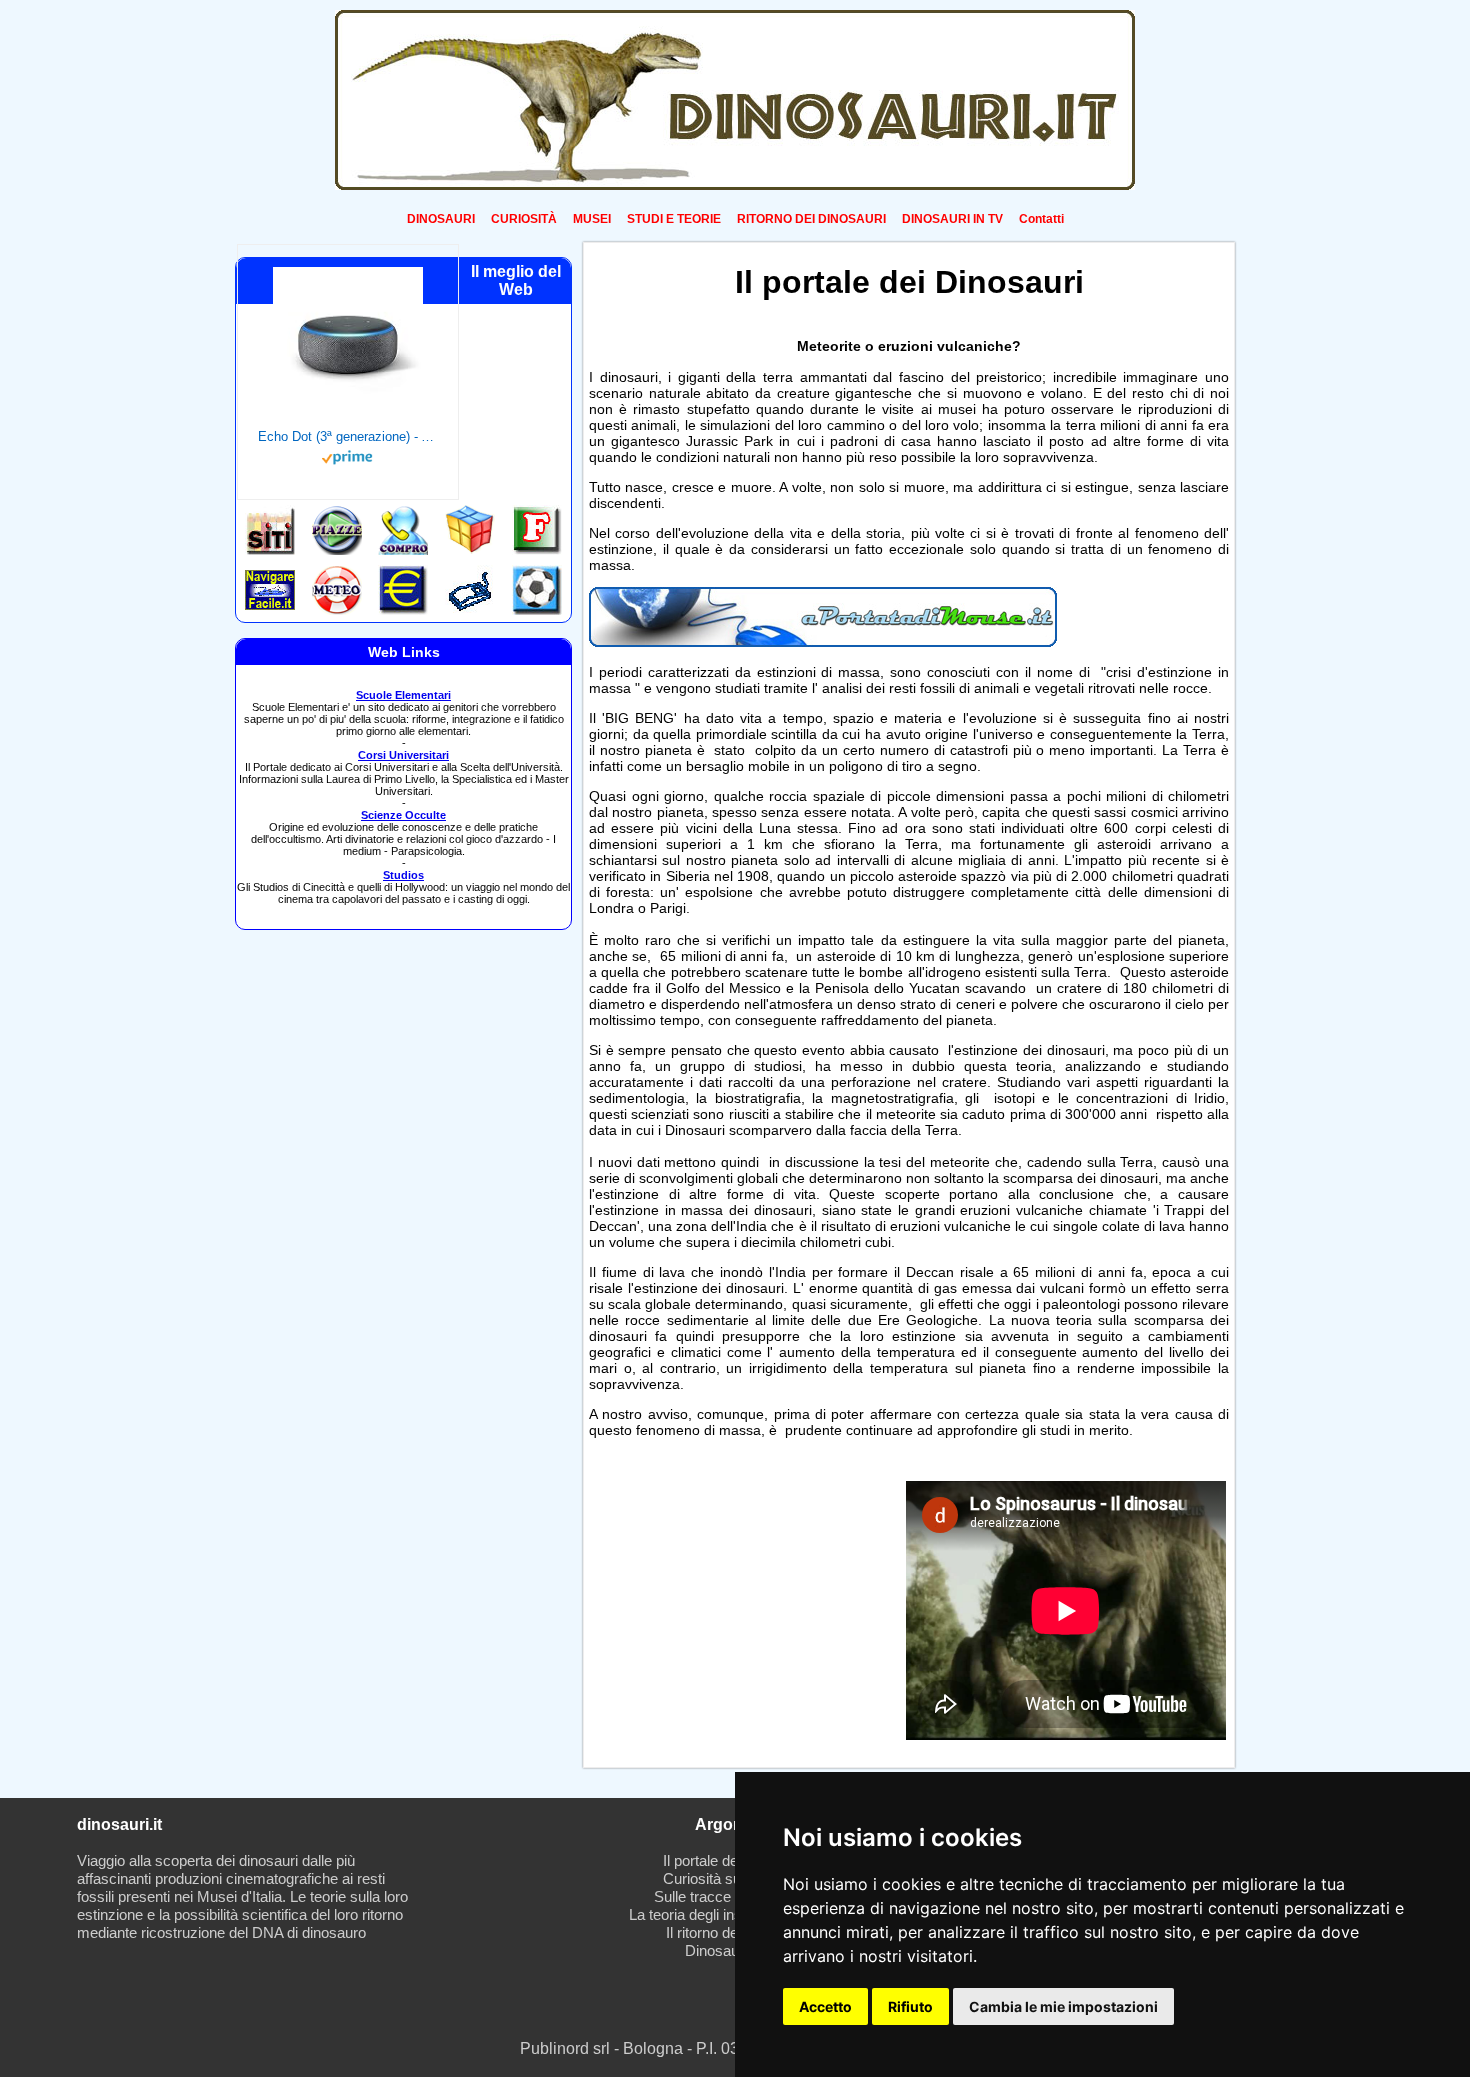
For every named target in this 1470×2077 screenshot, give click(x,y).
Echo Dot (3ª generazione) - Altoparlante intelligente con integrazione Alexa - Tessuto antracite (348, 436)
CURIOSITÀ (524, 219)
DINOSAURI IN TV (952, 219)
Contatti (1041, 219)
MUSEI (592, 219)
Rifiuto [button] (910, 2006)
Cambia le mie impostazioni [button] (1063, 2006)
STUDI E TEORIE (674, 219)
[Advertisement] (742, 1608)
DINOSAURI (441, 219)
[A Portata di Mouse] (823, 642)
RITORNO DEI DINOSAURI (811, 219)
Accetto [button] (825, 2006)
